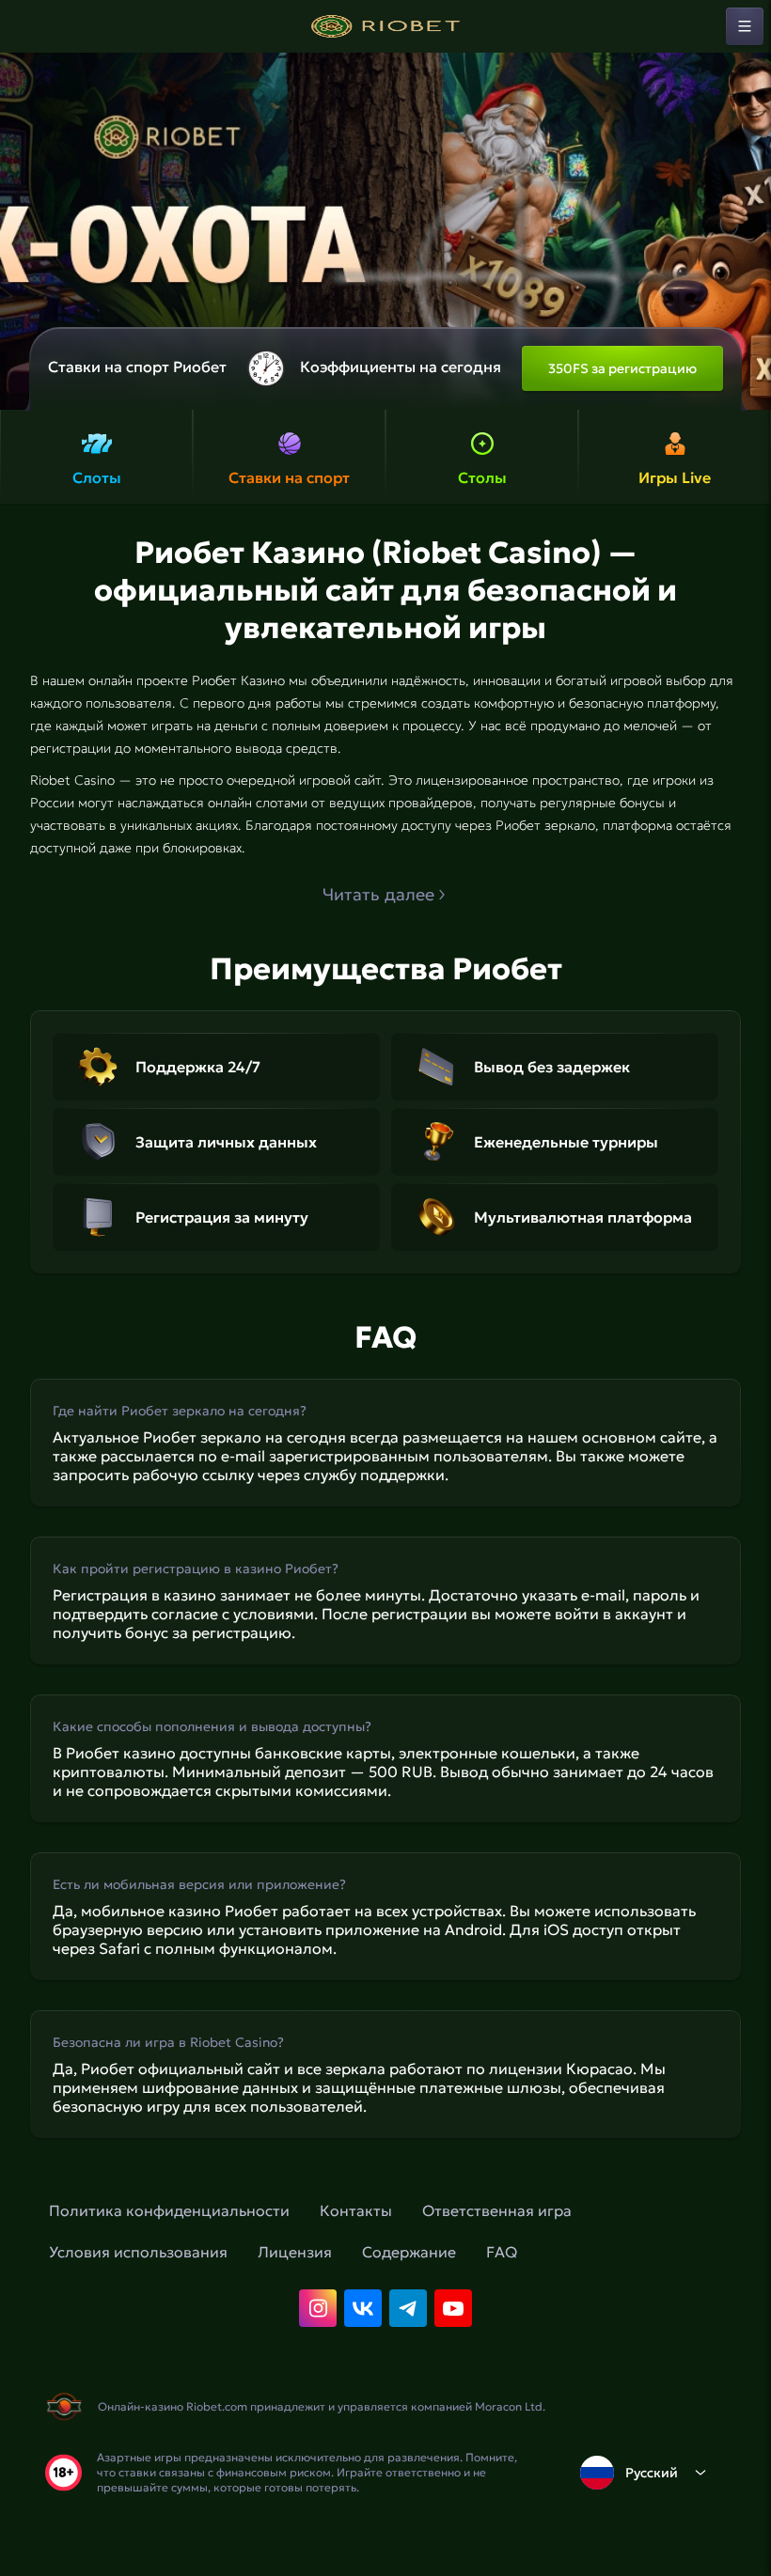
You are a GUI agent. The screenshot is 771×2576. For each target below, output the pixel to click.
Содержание (409, 2252)
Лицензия (295, 2252)
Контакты (356, 2210)
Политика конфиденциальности (169, 2210)
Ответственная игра (497, 2210)
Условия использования (138, 2252)
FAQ (502, 2252)
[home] (385, 26)
